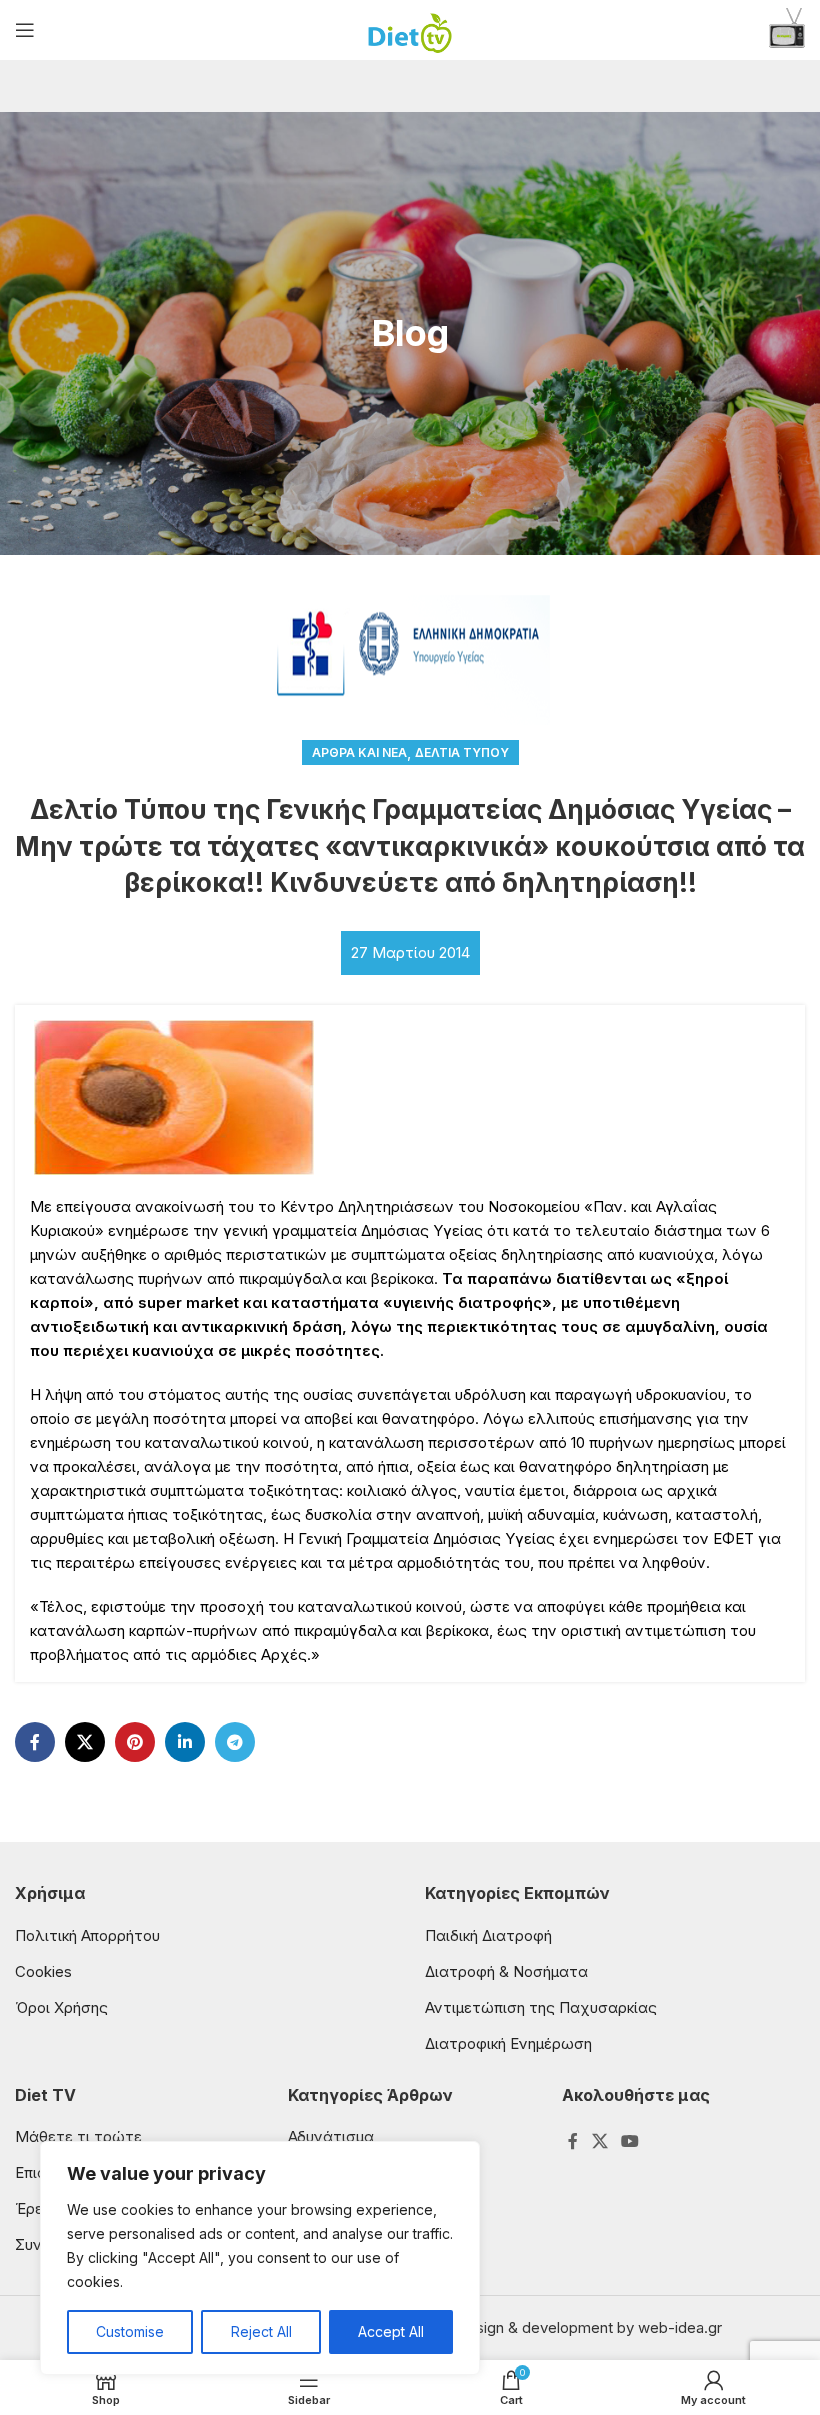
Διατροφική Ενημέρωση (508, 2043)
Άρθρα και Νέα (359, 752)
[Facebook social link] (35, 1742)
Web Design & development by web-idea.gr (571, 2327)
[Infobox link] (787, 30)
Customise (130, 2331)
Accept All (391, 2331)
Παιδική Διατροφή (488, 1935)
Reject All (261, 2331)
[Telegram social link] (235, 1742)
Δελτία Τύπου (462, 752)
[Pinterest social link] (135, 1742)
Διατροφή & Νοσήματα (506, 1971)
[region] (260, 2258)
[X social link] (85, 1742)
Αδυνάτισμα (331, 2136)
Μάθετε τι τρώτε (78, 2136)
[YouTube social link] (629, 2141)
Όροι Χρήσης (61, 2007)
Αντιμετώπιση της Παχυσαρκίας (541, 2007)
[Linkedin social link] (185, 1742)
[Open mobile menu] (25, 30)
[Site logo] (410, 28)
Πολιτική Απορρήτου (87, 1935)
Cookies (43, 1971)
